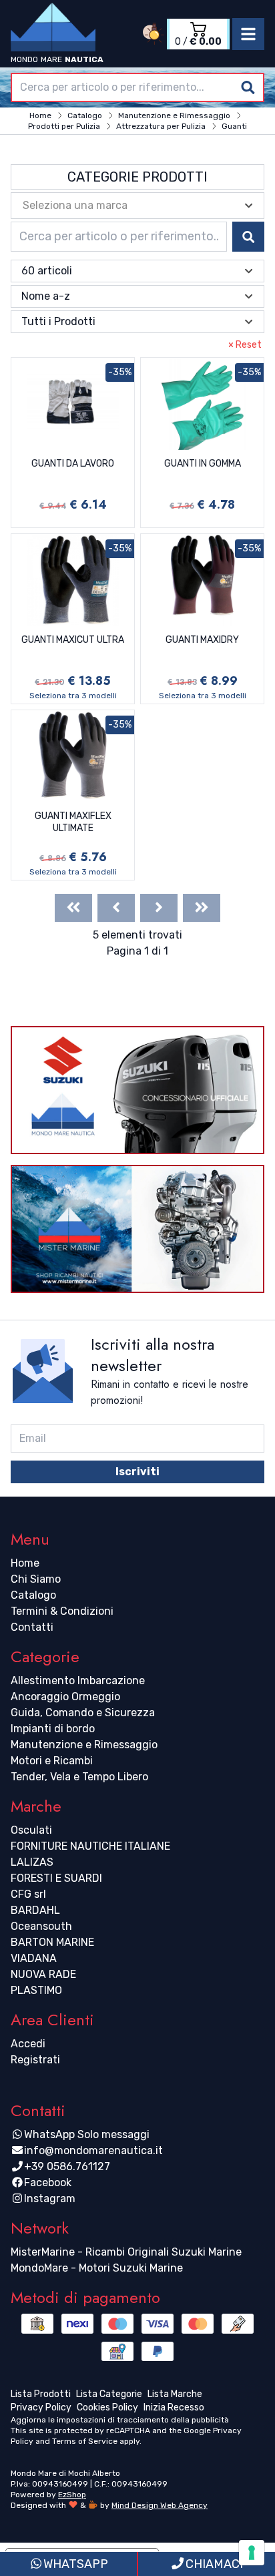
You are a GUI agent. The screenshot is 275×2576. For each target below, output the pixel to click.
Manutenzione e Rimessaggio (84, 1745)
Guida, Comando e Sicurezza (83, 1713)
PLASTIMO (36, 1990)
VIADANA (34, 1958)
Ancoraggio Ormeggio (65, 1697)
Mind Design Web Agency (160, 2505)
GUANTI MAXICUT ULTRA (73, 640)
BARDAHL (35, 1910)
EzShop (72, 2495)
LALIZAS (32, 1862)
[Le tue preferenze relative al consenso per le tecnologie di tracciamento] (252, 2553)
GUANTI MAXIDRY (202, 640)
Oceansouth (41, 1926)
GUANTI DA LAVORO (73, 464)
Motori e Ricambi (52, 1761)
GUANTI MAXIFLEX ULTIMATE (73, 822)
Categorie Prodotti (137, 177)
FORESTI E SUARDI (56, 1878)
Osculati (31, 1830)
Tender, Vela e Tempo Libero (79, 1777)
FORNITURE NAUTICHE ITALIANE (90, 1846)
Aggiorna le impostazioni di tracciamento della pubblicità (120, 2420)
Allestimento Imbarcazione (78, 1681)
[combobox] (137, 87)
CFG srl (28, 1894)
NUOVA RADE (43, 1974)
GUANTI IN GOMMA (203, 464)
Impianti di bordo (53, 1729)
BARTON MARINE (52, 1942)
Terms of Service (85, 2441)
